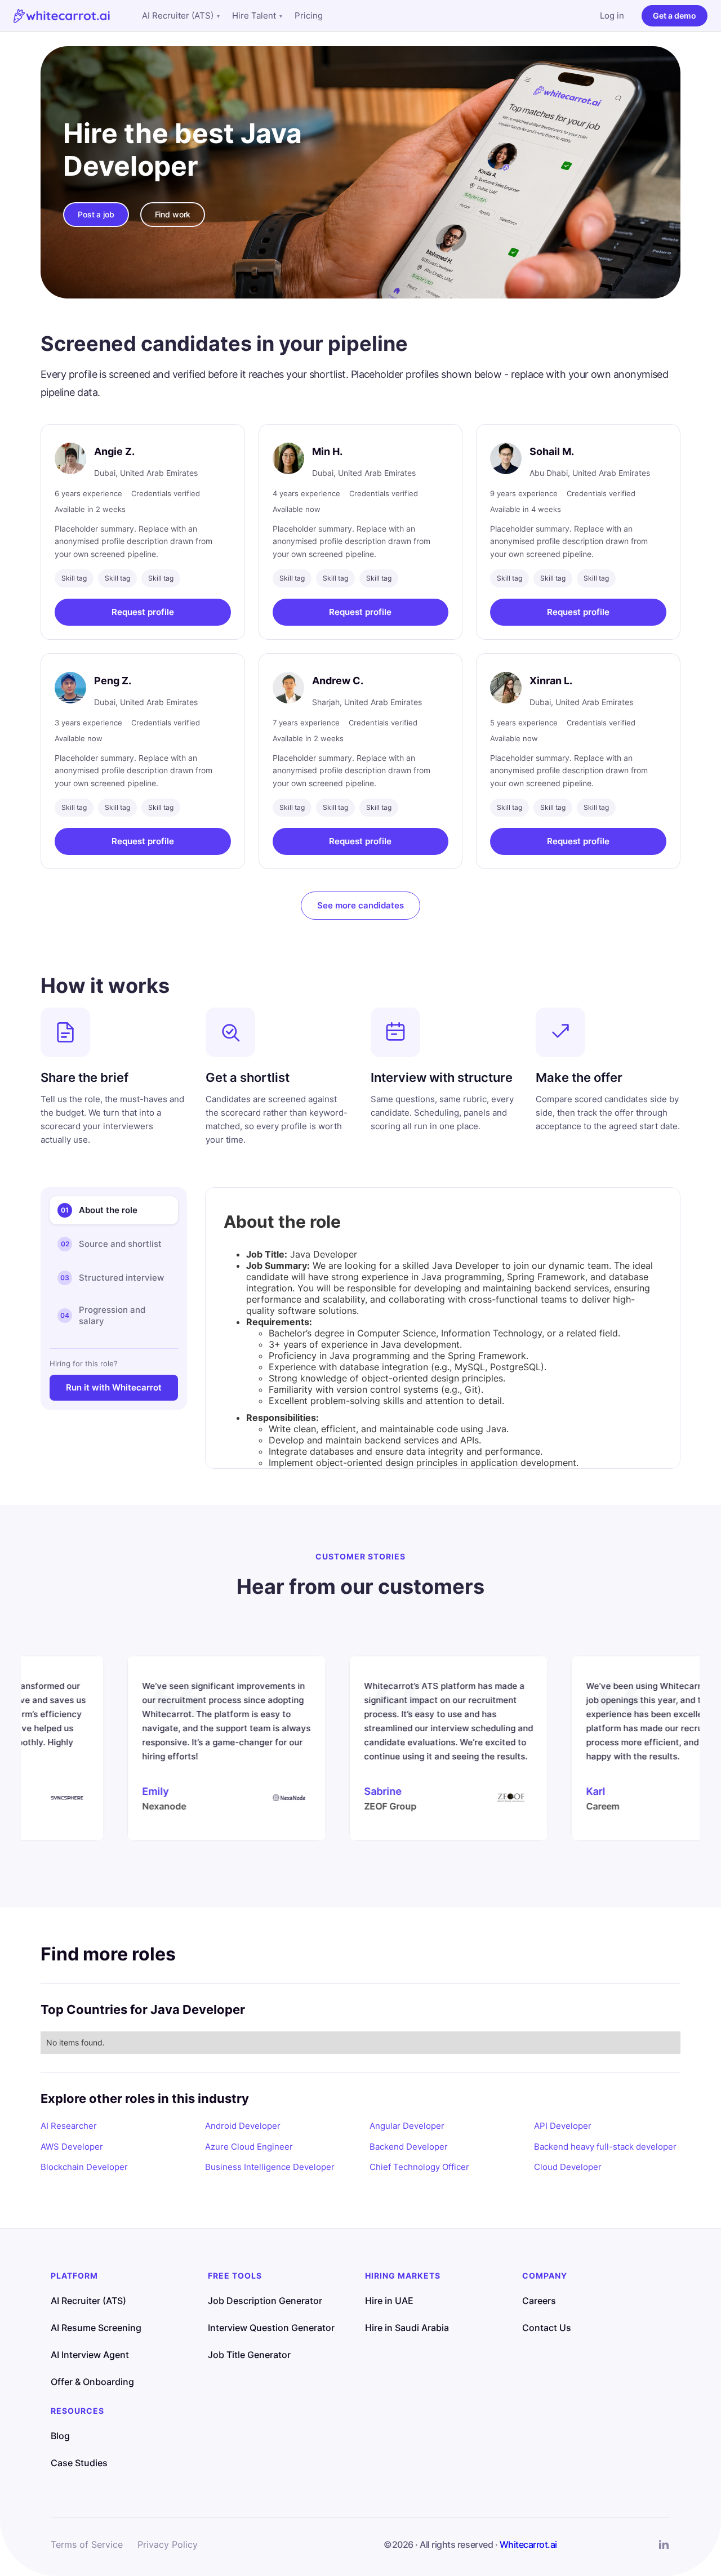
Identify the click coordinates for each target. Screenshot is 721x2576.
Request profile (143, 612)
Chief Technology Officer (419, 2167)
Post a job (96, 214)
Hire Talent (257, 15)
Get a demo (675, 15)
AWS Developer (72, 2147)
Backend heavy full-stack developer (605, 2147)
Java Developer (183, 150)
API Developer (563, 2126)
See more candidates (360, 905)
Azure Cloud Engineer (249, 2147)
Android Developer (243, 2126)
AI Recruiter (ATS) (181, 15)
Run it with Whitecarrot (114, 1387)
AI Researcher (69, 2126)
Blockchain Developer (84, 2167)
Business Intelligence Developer (270, 2167)
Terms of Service (87, 2544)
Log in (612, 15)
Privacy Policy (168, 2544)
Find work (173, 214)
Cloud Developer (568, 2167)
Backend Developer (409, 2147)
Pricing (309, 15)
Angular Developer (407, 2126)
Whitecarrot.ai (528, 2544)
